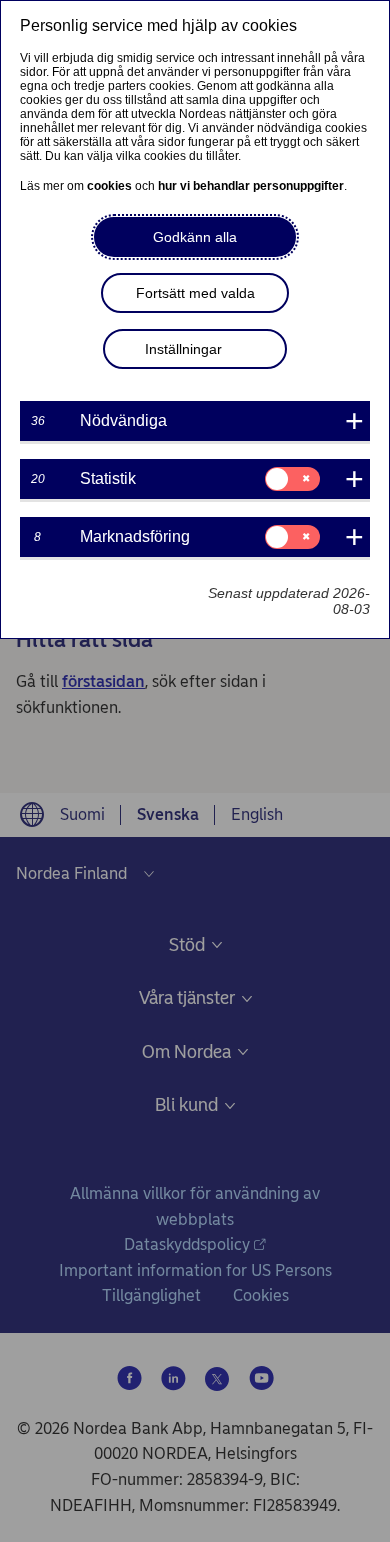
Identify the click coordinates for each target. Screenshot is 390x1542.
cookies (109, 186)
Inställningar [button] (183, 349)
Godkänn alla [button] (195, 237)
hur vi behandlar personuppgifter (251, 186)
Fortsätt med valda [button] (195, 293)
